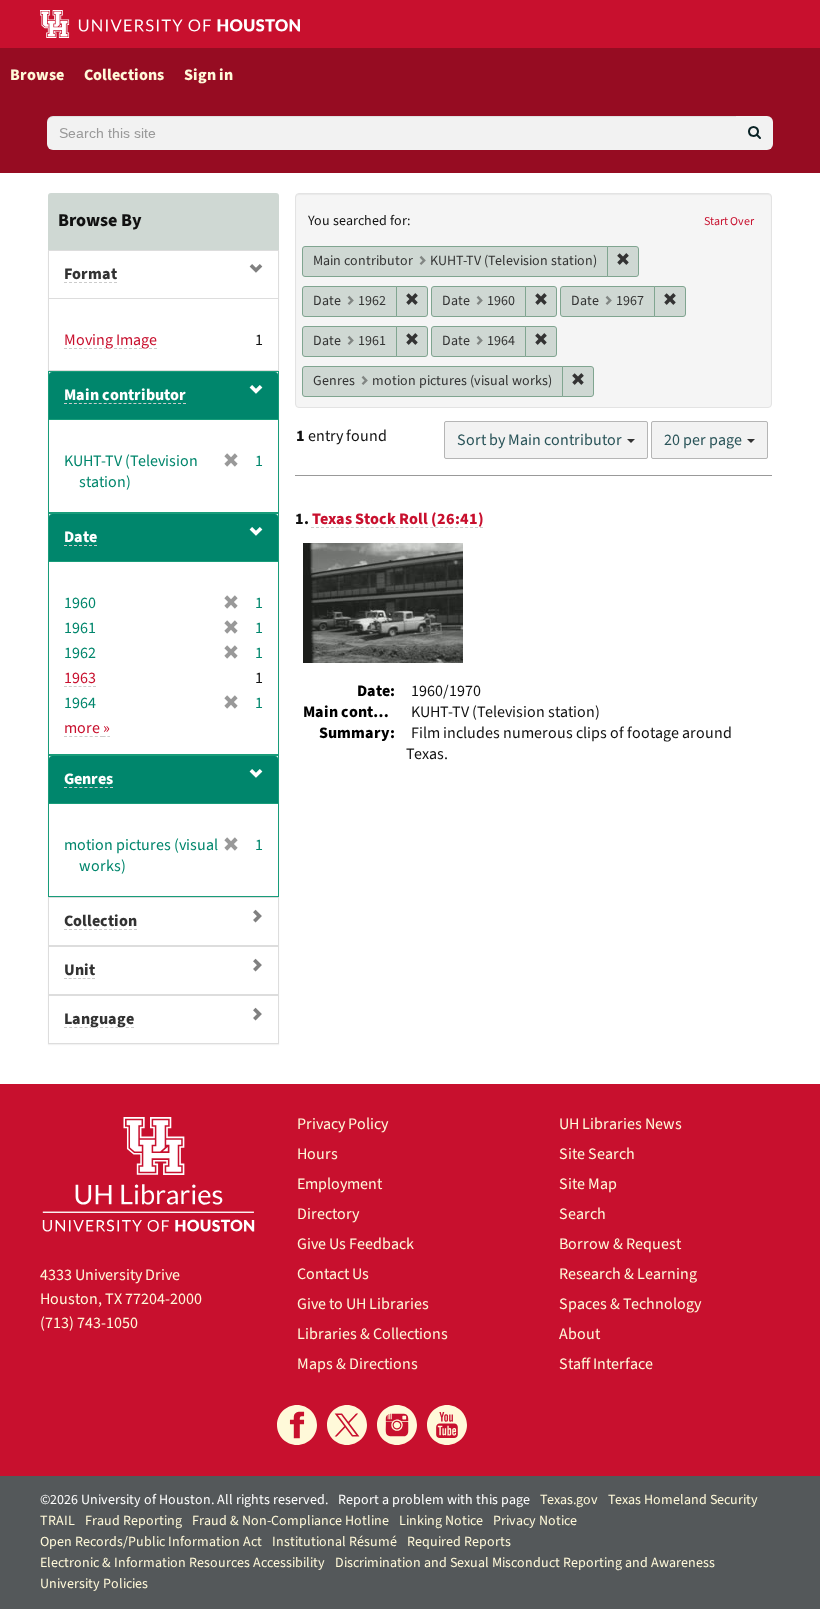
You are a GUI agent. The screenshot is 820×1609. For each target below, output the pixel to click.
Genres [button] (88, 779)
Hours (317, 1154)
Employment (339, 1184)
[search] (754, 133)
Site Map (588, 1184)
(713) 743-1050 (89, 1323)
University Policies (94, 1584)
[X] (347, 1425)
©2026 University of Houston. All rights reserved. (184, 1500)
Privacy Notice (535, 1521)
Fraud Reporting (133, 1521)
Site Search (597, 1154)
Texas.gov (569, 1500)
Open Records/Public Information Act (151, 1542)
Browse (37, 75)
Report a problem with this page (434, 1500)
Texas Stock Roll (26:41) (398, 519)
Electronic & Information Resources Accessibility (182, 1563)
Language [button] (99, 1019)
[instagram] (397, 1425)
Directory (328, 1214)
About (579, 1334)
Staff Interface (606, 1364)
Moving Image (110, 340)
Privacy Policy (342, 1124)
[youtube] (447, 1425)
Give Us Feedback (355, 1244)
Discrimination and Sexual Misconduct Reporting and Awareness (525, 1563)
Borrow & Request (620, 1244)
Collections (124, 75)
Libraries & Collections (372, 1334)
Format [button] (90, 274)
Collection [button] (100, 921)
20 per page (704, 440)
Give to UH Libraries (363, 1304)
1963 (80, 678)
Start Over (729, 221)
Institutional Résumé (334, 1542)
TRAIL (57, 1521)
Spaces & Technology (630, 1304)
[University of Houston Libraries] (148, 1174)
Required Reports (459, 1542)
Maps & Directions (357, 1364)
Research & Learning (628, 1274)
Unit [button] (79, 970)
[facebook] (297, 1425)
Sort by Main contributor (541, 440)
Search (582, 1214)
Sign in (208, 75)
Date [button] (80, 537)
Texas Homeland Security (683, 1500)
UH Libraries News (620, 1124)
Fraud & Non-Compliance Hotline (290, 1521)
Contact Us (333, 1274)
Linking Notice (441, 1521)
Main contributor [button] (125, 395)
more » (87, 728)
